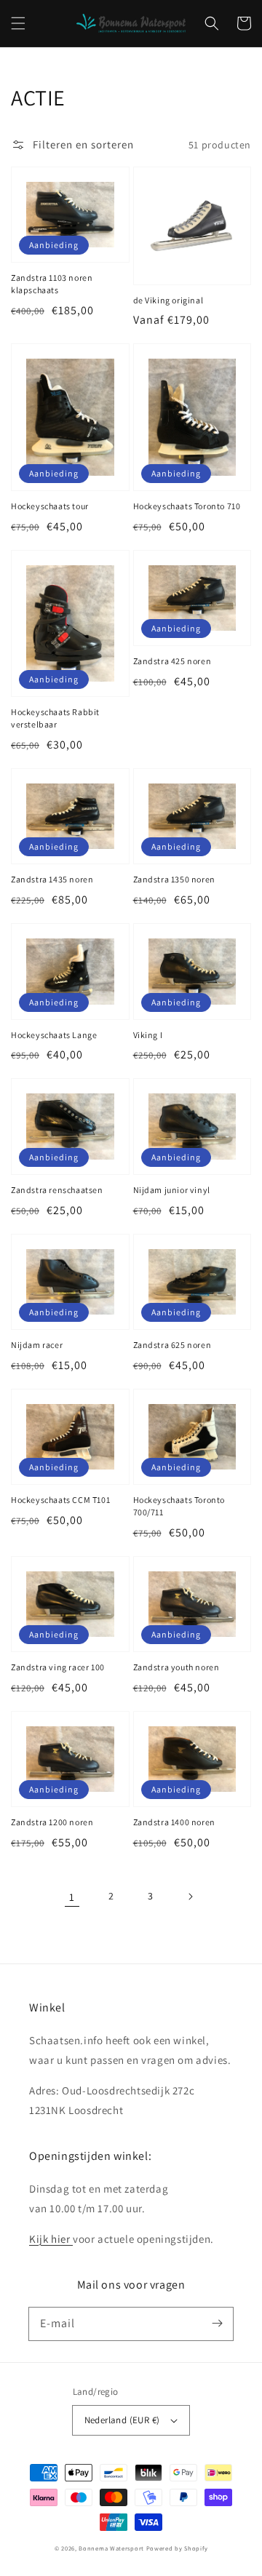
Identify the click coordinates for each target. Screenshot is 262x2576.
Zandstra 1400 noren (174, 1822)
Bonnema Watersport (111, 2548)
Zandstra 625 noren (172, 1345)
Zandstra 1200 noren (52, 1822)
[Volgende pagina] (190, 1897)
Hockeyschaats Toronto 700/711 (179, 1506)
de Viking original (168, 300)
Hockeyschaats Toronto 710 (187, 506)
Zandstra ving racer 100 (58, 1667)
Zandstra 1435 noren (52, 879)
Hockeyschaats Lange (54, 1035)
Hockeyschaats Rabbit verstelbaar (55, 718)
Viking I (148, 1035)
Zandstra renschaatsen (57, 1190)
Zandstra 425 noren (172, 661)
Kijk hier (51, 2239)
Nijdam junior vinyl (172, 1190)
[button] (18, 23)
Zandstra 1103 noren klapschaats (52, 284)
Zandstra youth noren (176, 1667)
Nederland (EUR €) (122, 2420)
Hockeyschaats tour (50, 506)
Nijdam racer (37, 1345)
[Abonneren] (217, 2324)
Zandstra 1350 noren (174, 879)
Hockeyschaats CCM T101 (60, 1500)
